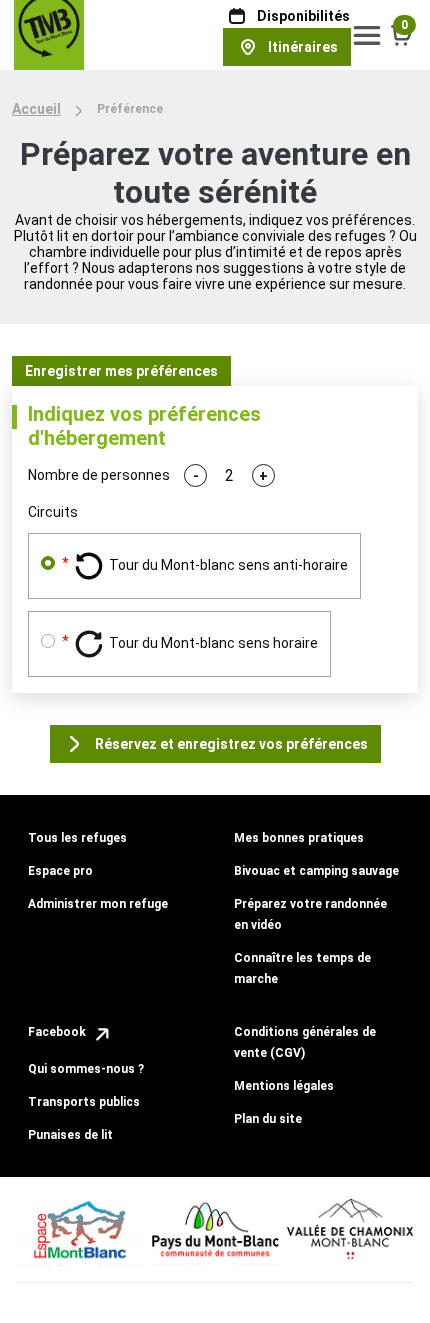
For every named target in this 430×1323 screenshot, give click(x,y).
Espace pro (60, 871)
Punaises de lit (70, 1135)
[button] (367, 35)
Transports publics (84, 1102)
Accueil (36, 109)
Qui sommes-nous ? (86, 1069)
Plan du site (268, 1119)
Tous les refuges (77, 838)
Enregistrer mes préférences (121, 371)
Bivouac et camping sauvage (316, 871)
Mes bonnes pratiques (299, 838)
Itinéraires (303, 47)
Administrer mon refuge (98, 904)
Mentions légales (284, 1086)
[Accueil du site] (49, 34)
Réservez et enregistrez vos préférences (231, 744)
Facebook (58, 1032)
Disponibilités (303, 16)
